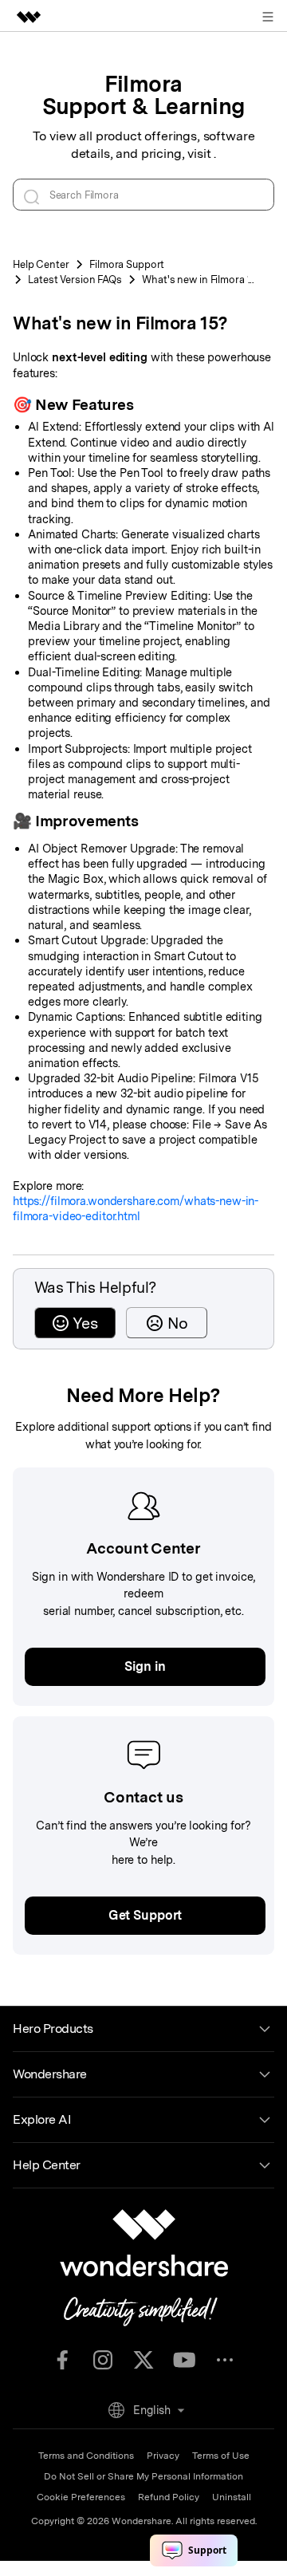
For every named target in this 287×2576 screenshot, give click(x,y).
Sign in (145, 1666)
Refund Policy (169, 2497)
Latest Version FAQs (75, 280)
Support (127, 264)
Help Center (41, 264)
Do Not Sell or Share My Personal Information (143, 2476)
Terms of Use (221, 2456)
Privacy (163, 2456)
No (178, 1323)
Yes (85, 1323)
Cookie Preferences (81, 2497)
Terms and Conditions (86, 2456)
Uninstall (232, 2497)
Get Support (145, 1915)
